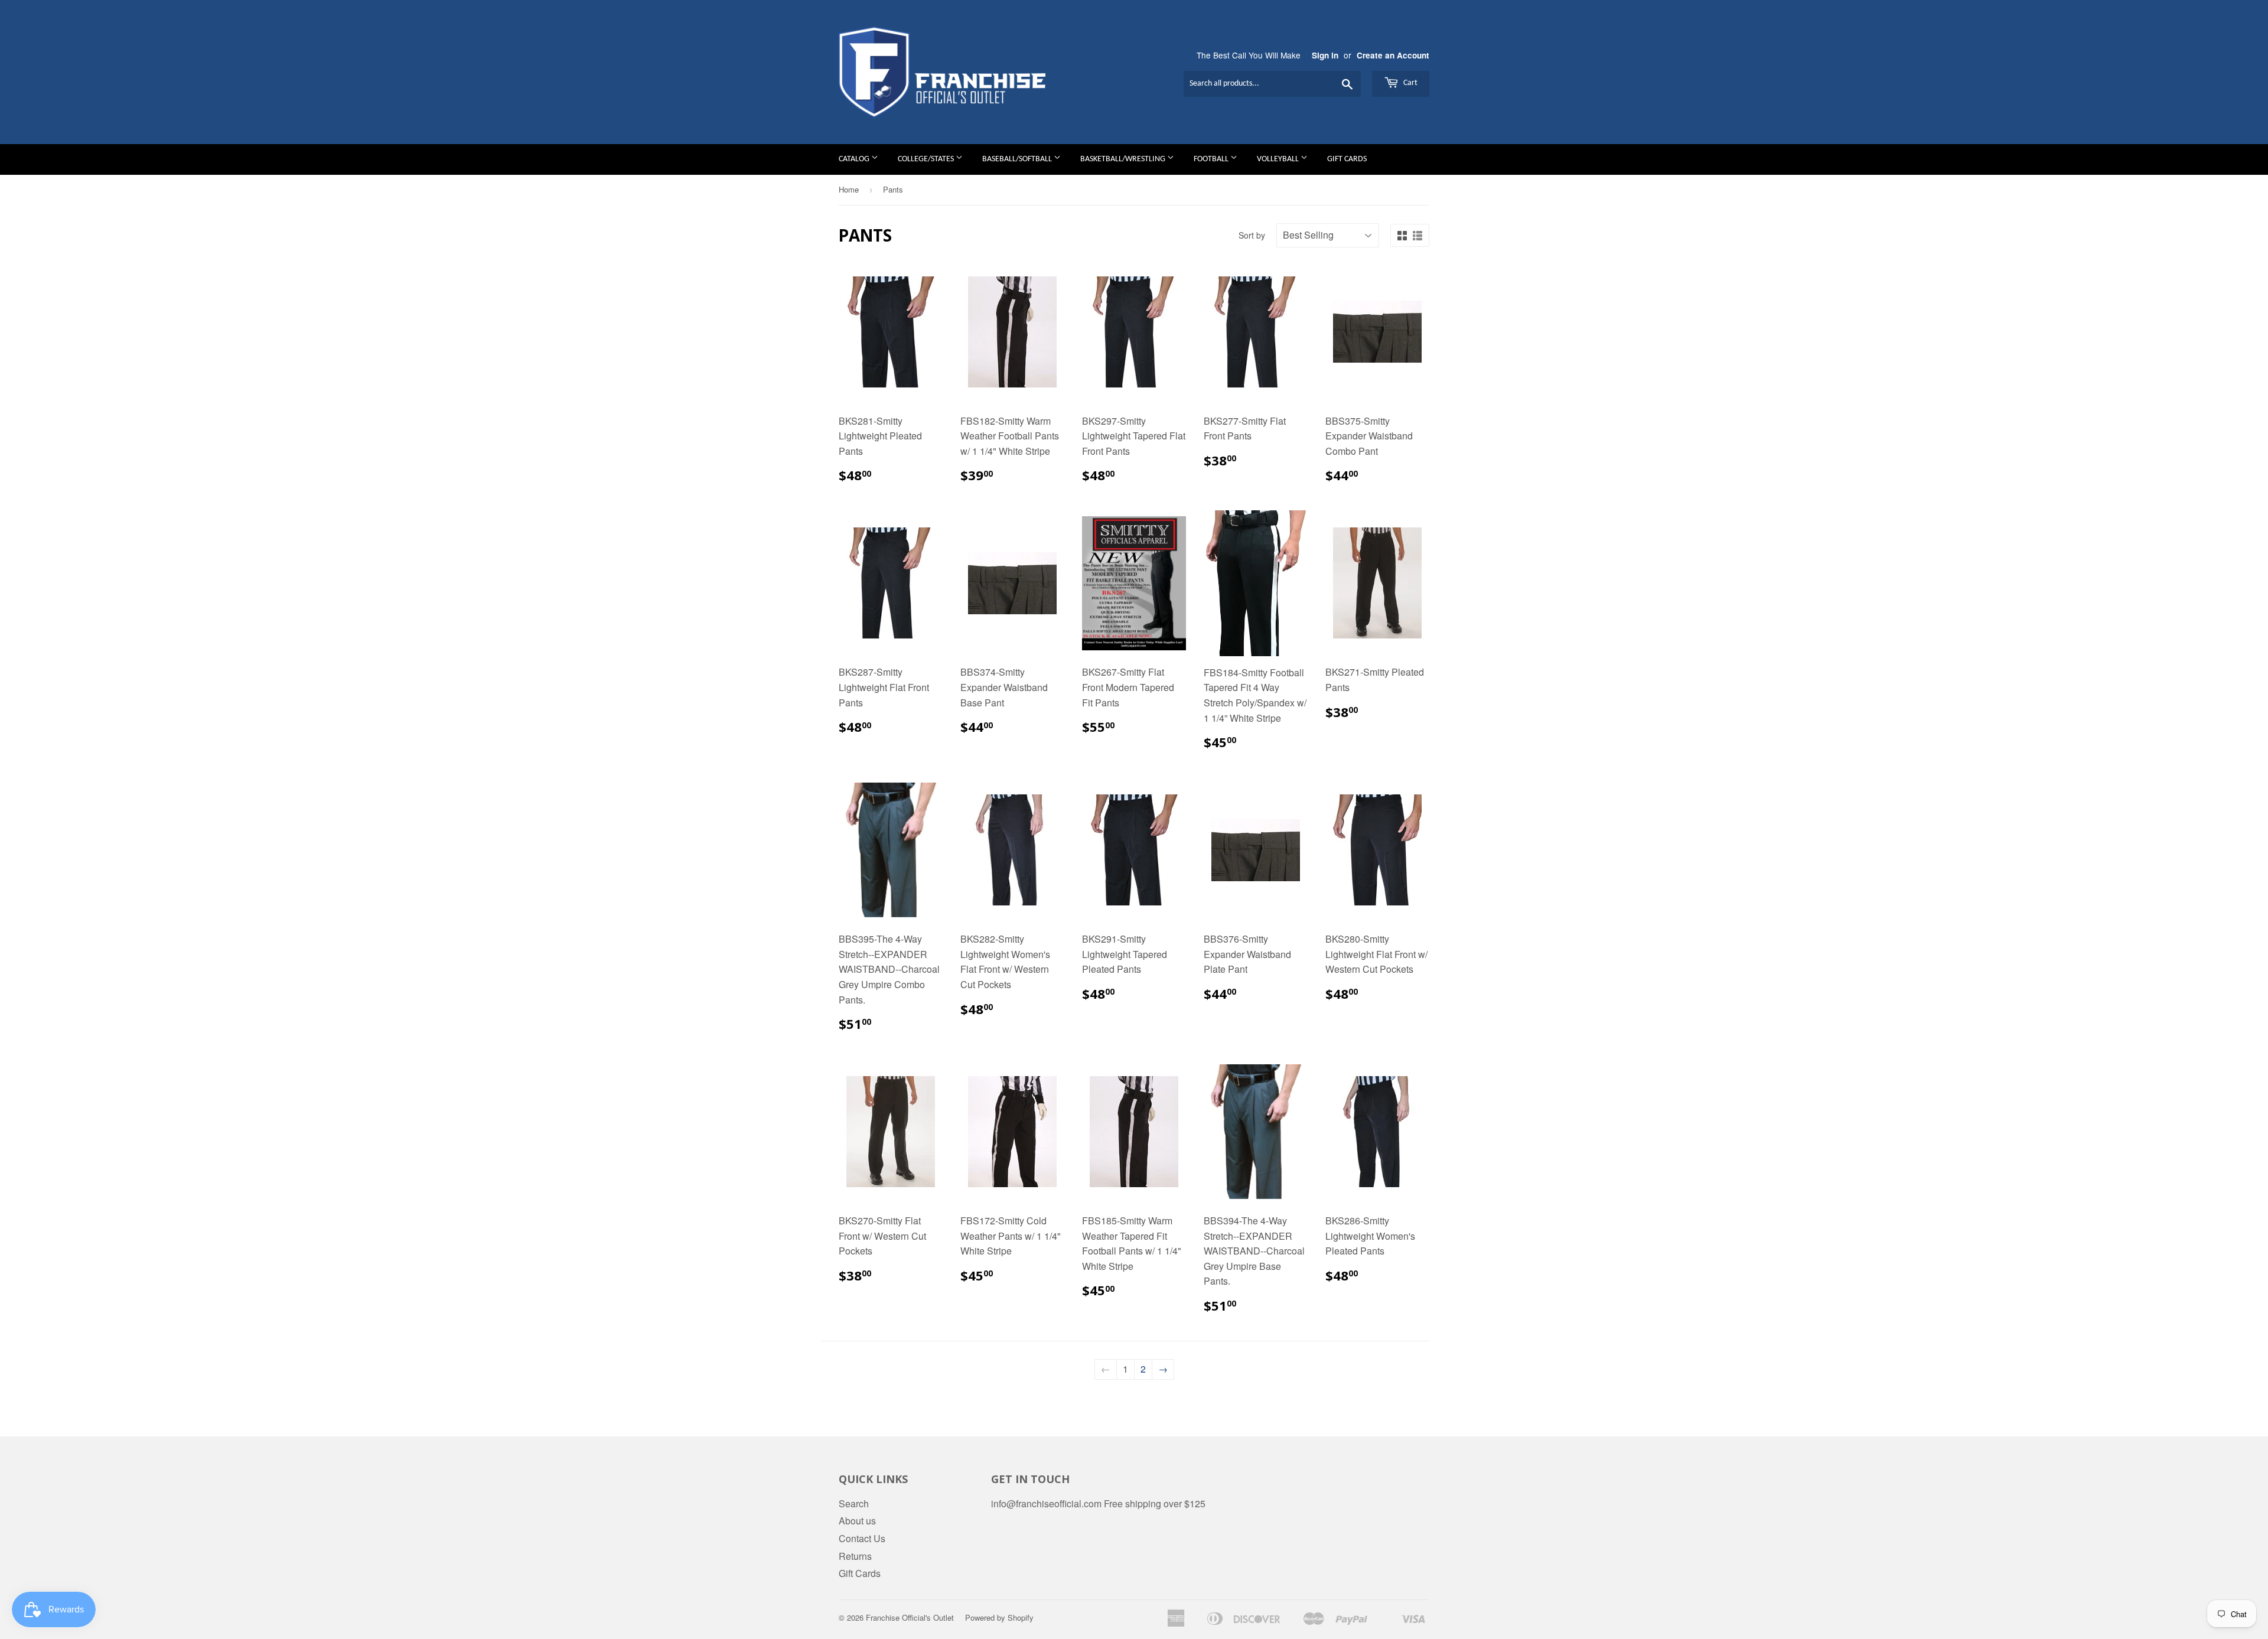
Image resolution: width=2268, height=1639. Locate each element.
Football (1212, 159)
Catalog (855, 159)
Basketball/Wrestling (1124, 159)
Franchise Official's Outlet (910, 1617)
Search (854, 1503)
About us (857, 1521)
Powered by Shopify (999, 1617)
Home (849, 189)
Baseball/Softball (1018, 159)
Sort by (1252, 235)
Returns (855, 1556)
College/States (927, 159)
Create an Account (1393, 55)
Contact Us (862, 1538)
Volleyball (1279, 159)
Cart (1410, 83)
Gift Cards (1347, 159)
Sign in (1325, 55)
